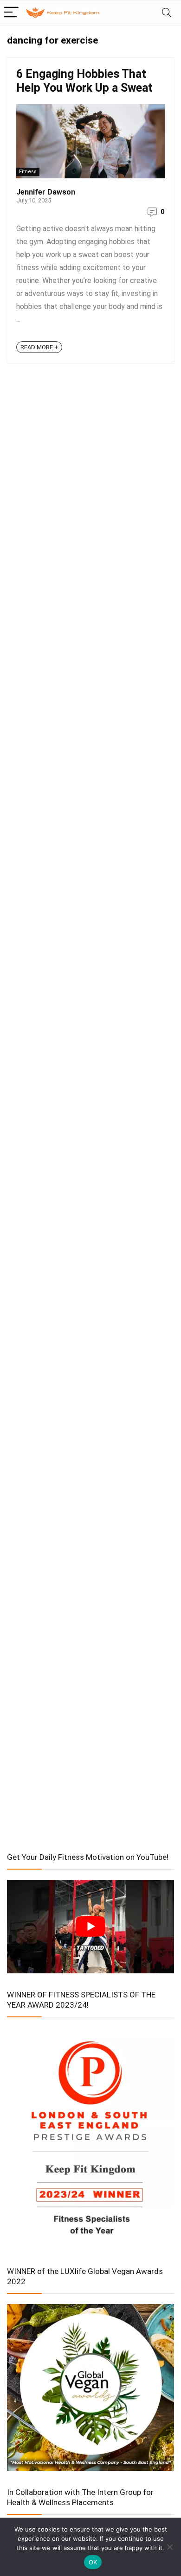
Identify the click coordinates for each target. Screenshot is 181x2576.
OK (93, 2562)
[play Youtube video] (90, 1927)
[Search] (167, 13)
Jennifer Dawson (46, 192)
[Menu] (11, 13)
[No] (169, 2547)
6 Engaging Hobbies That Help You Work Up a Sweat (84, 81)
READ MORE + (39, 347)
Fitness (28, 172)
